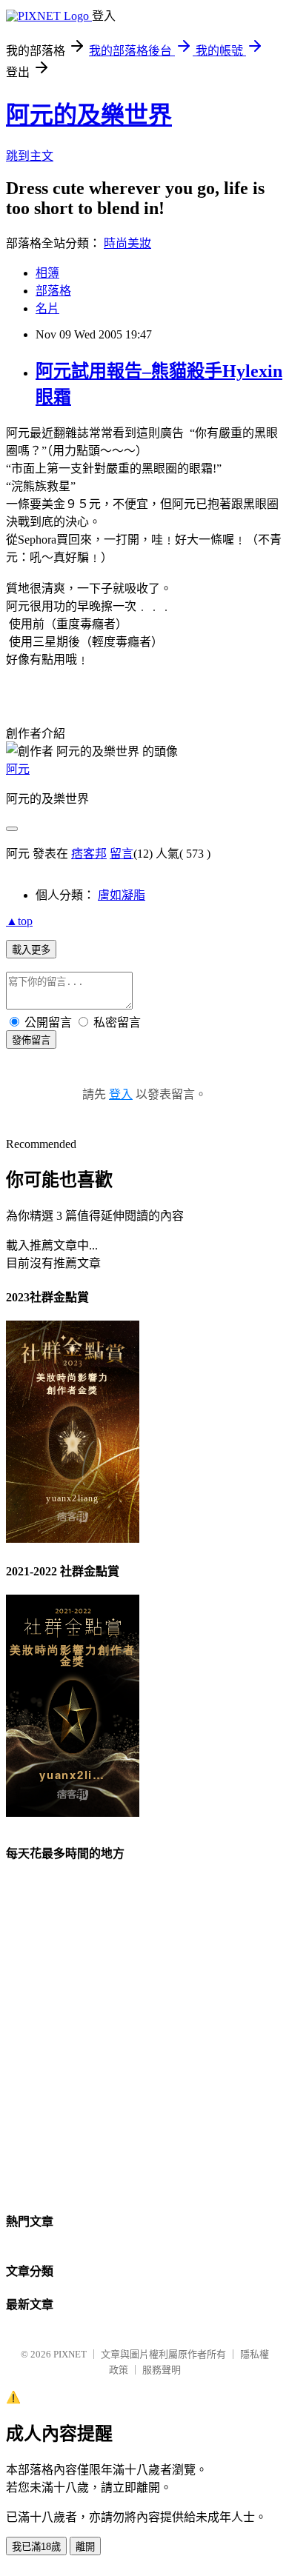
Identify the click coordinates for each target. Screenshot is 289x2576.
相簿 (47, 273)
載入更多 (31, 950)
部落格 (53, 291)
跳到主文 (30, 156)
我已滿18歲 (36, 2547)
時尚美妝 (127, 243)
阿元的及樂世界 (89, 115)
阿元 (18, 769)
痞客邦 (89, 854)
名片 (47, 308)
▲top (19, 921)
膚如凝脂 (122, 895)
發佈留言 (31, 1040)
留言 (122, 854)
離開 (85, 2547)
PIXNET (70, 2354)
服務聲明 (162, 2370)
